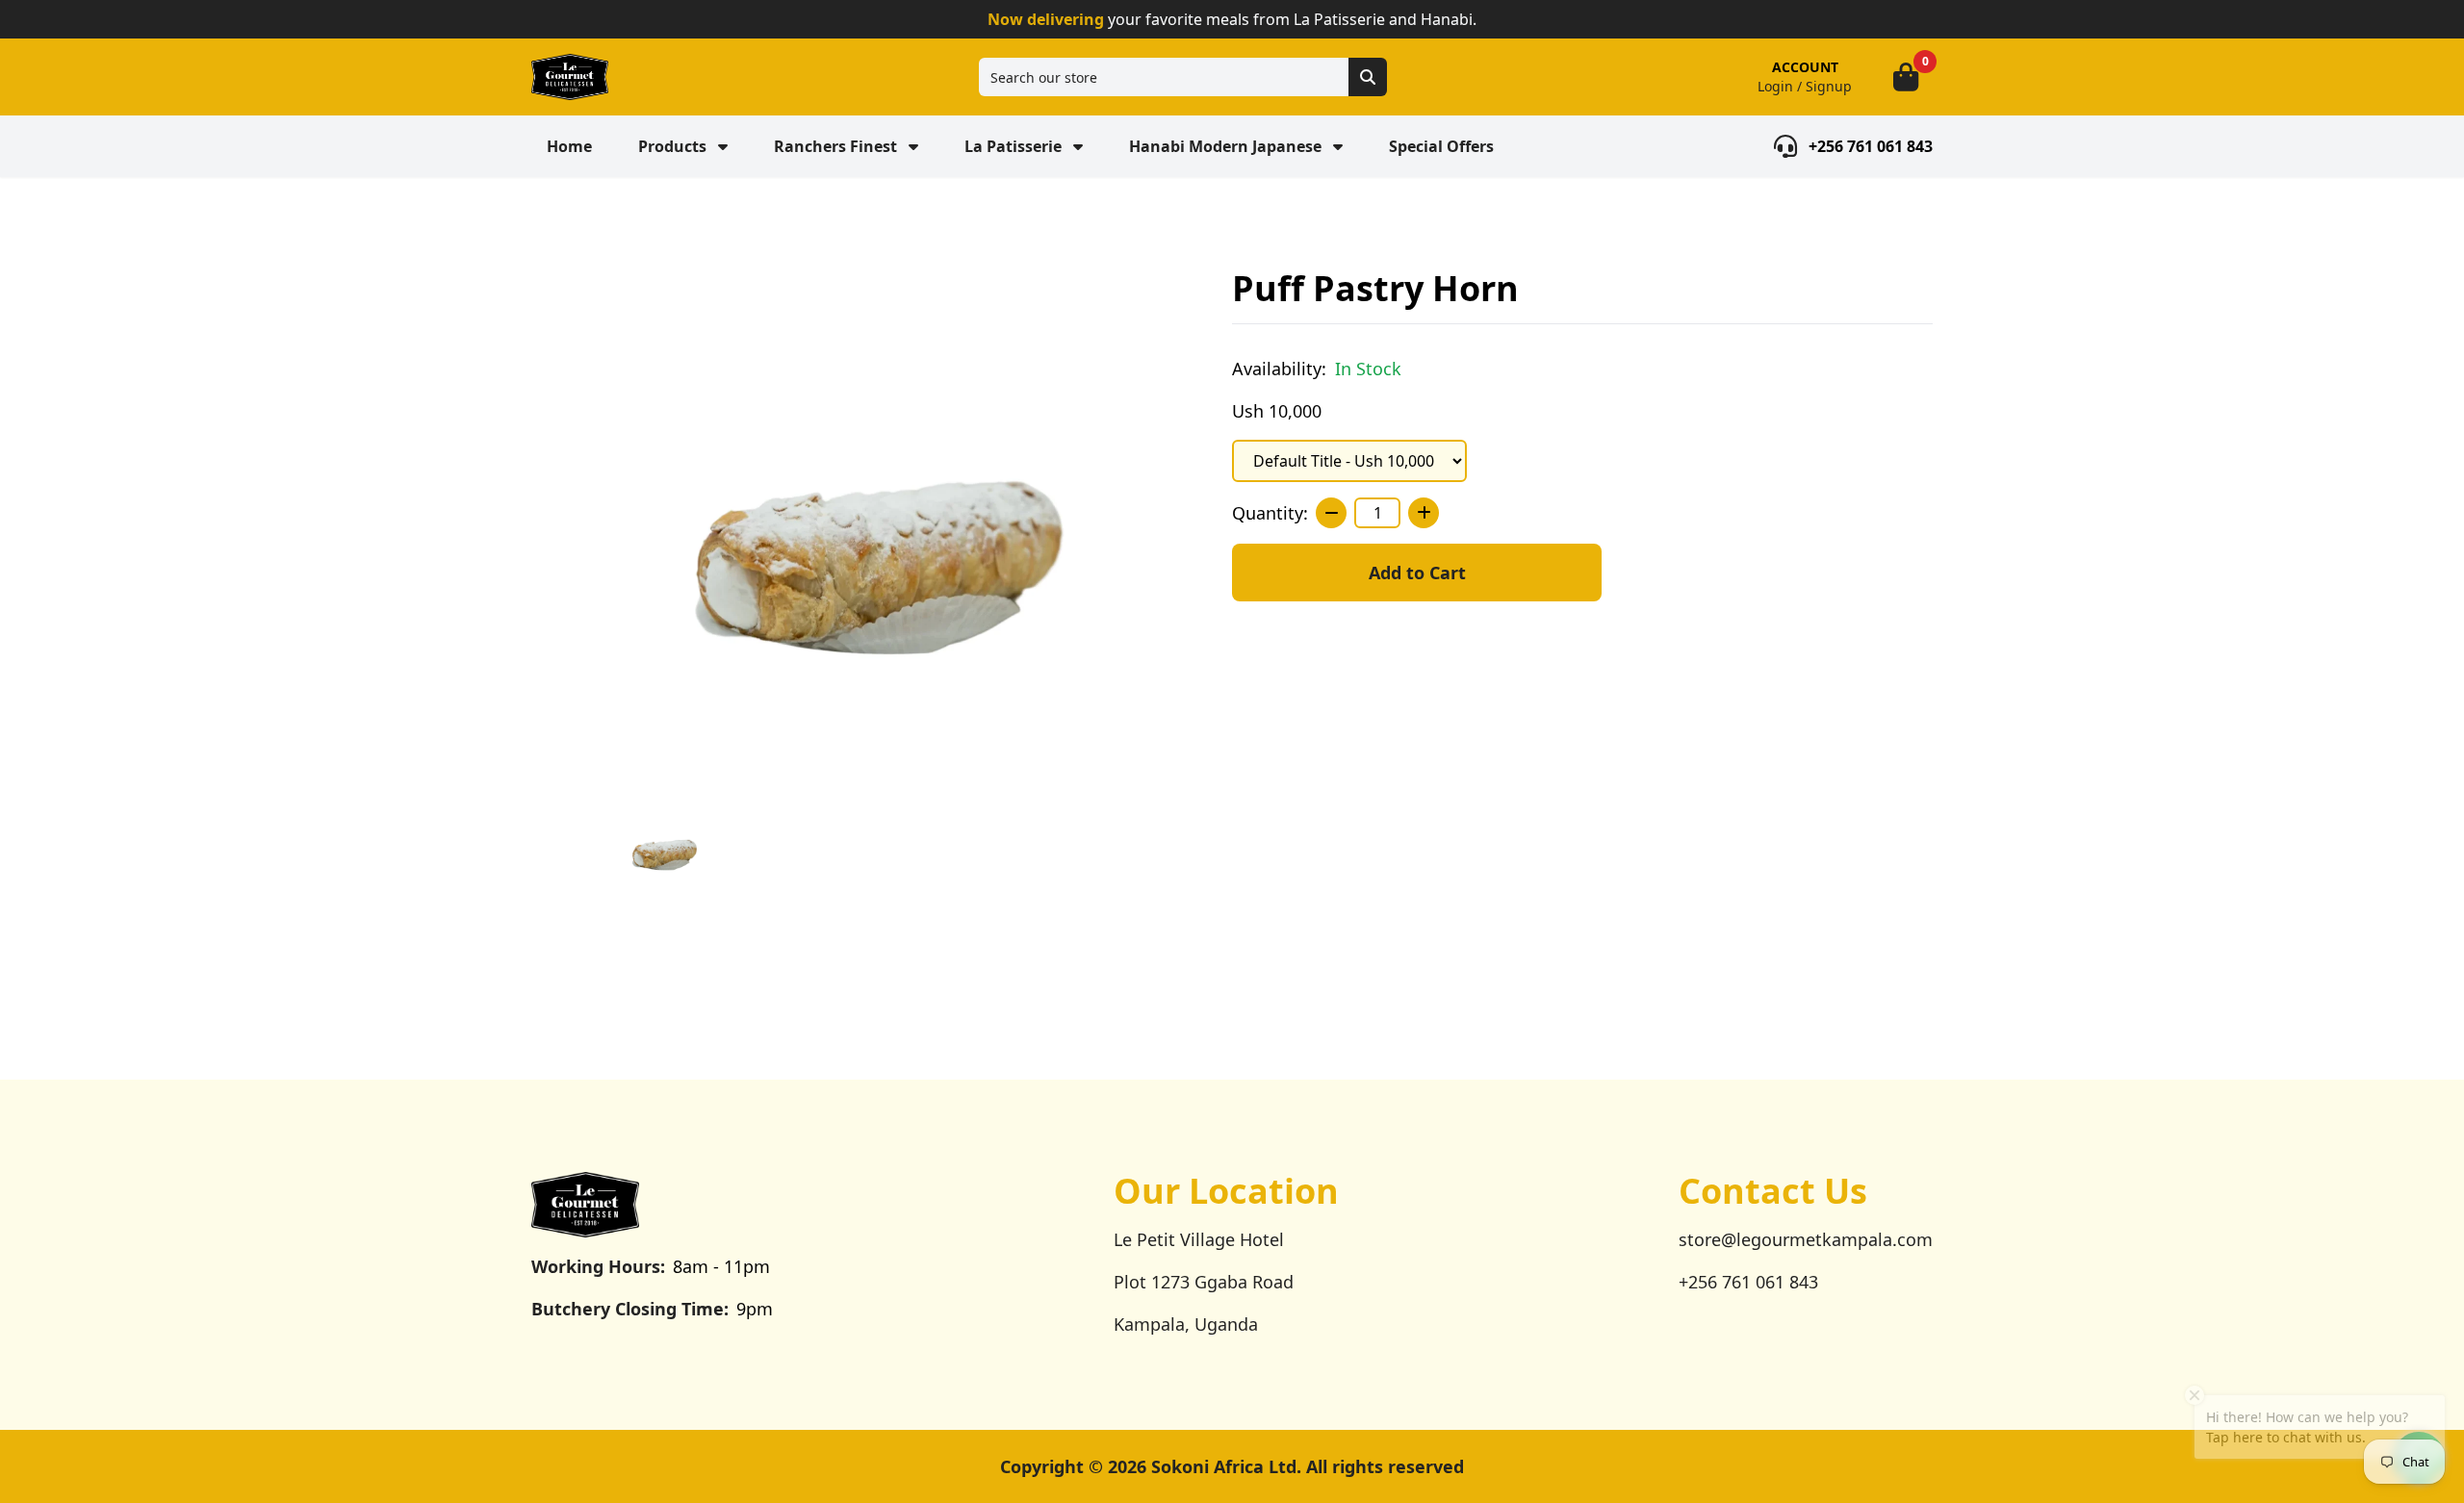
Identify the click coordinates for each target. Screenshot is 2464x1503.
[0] (1906, 77)
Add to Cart (1417, 573)
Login (1775, 86)
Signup (1829, 86)
